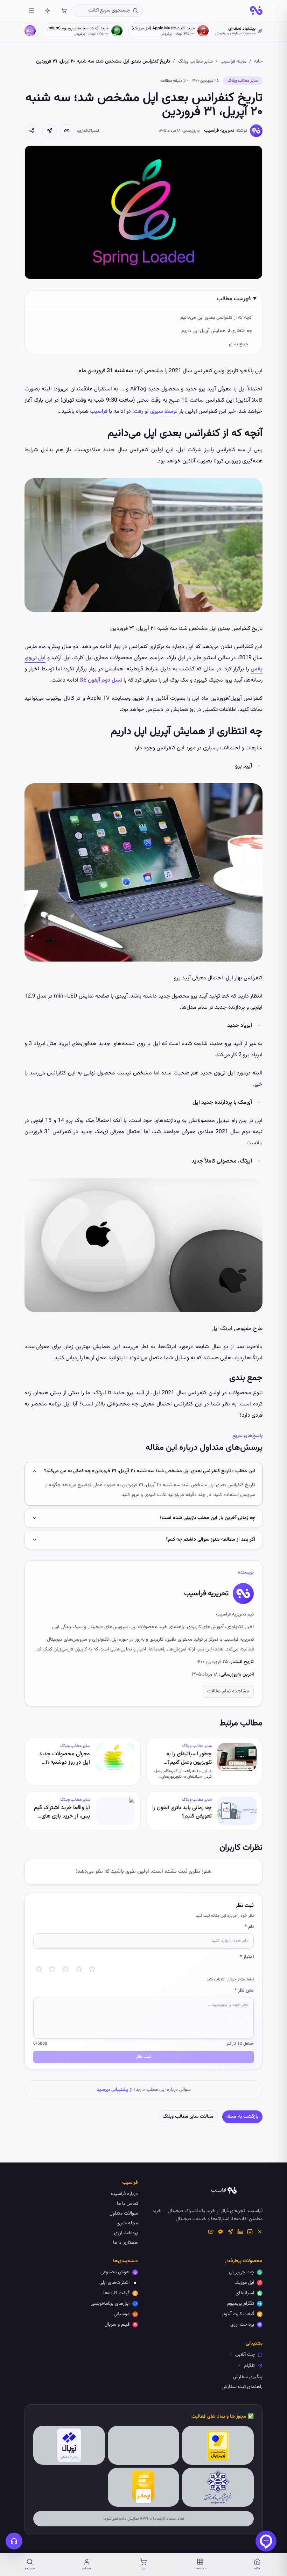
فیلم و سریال (117, 2325)
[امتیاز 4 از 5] (79, 1969)
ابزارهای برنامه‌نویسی (110, 2304)
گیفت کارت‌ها (116, 2293)
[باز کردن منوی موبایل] (31, 10)
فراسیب (99, 412)
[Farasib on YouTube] (211, 2232)
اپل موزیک (244, 2283)
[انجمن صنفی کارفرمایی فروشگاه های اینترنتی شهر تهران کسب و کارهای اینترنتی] (218, 2487)
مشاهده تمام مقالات (228, 1691)
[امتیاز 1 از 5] (39, 1969)
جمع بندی (239, 344)
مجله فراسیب (233, 62)
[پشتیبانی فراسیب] (14, 2541)
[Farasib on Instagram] (250, 2232)
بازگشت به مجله (242, 2117)
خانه (258, 62)
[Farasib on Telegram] (230, 2232)
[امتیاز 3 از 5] (65, 1969)
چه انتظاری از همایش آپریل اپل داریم (217, 331)
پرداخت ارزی (126, 2233)
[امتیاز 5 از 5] (92, 1969)
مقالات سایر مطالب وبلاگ (188, 2117)
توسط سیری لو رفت (156, 412)
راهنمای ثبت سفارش (242, 2387)
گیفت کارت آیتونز (238, 2314)
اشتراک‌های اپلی (114, 2283)
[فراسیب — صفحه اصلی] (256, 10)
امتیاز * (247, 1957)
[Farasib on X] (260, 2232)
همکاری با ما (125, 2243)
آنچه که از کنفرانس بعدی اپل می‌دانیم (216, 318)
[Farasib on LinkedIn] (240, 2232)
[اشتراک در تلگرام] (49, 131)
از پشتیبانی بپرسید (114, 2090)
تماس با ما (127, 2204)
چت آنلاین (245, 2355)
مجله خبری (127, 2223)
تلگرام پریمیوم (241, 2304)
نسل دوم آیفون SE (101, 680)
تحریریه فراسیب (219, 131)
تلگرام (249, 2366)
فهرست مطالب (234, 299)
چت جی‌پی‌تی (241, 2272)
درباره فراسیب (124, 2194)
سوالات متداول (124, 2214)
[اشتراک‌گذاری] (32, 131)
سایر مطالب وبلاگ (195, 62)
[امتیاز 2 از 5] (52, 1969)
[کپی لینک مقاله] (67, 131)
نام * (249, 1927)
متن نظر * (244, 1991)
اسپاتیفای (245, 2293)
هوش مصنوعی (115, 2272)
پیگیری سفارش (248, 2377)
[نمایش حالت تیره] (48, 10)
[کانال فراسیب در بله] (220, 2232)
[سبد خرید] (64, 10)
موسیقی (122, 2314)
